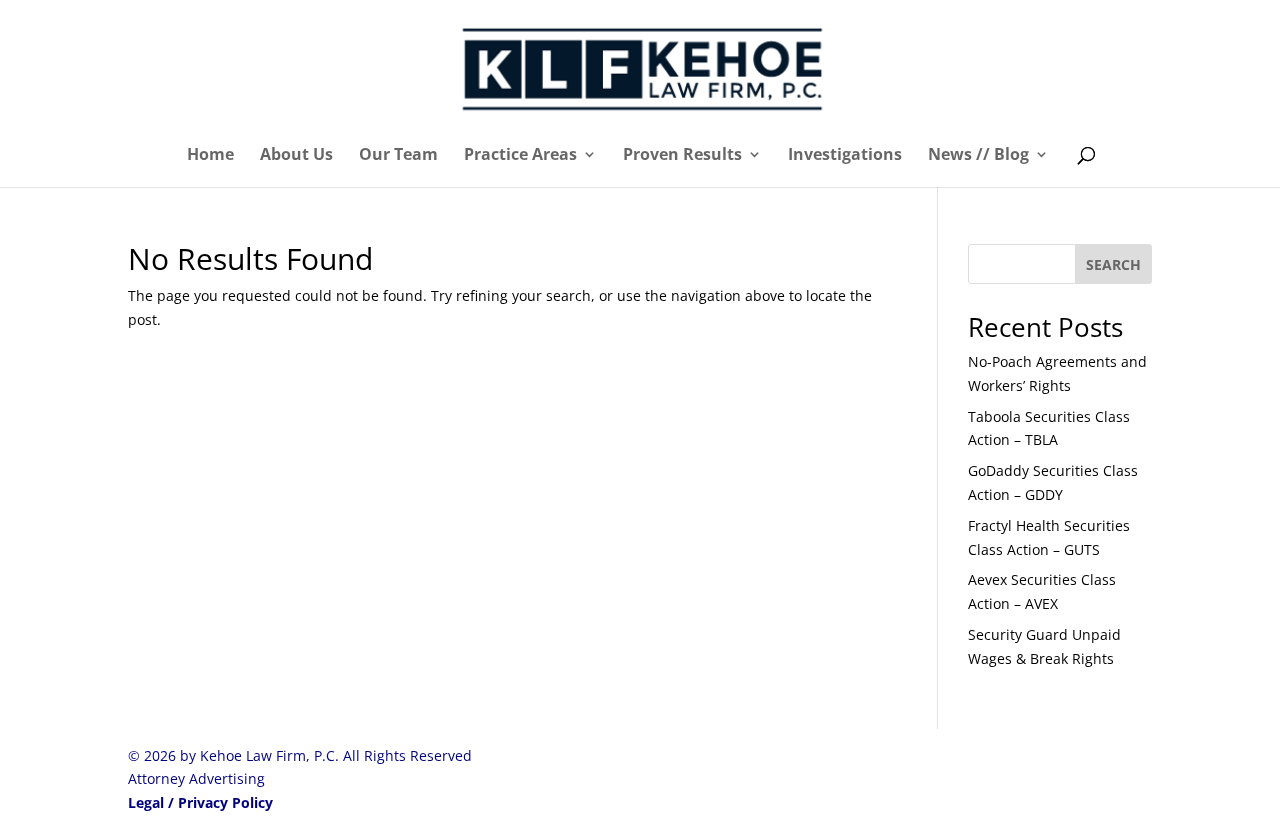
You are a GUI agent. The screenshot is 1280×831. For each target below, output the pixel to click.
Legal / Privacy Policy (200, 802)
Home (210, 156)
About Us (296, 156)
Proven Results (682, 156)
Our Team (398, 156)
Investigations (845, 156)
